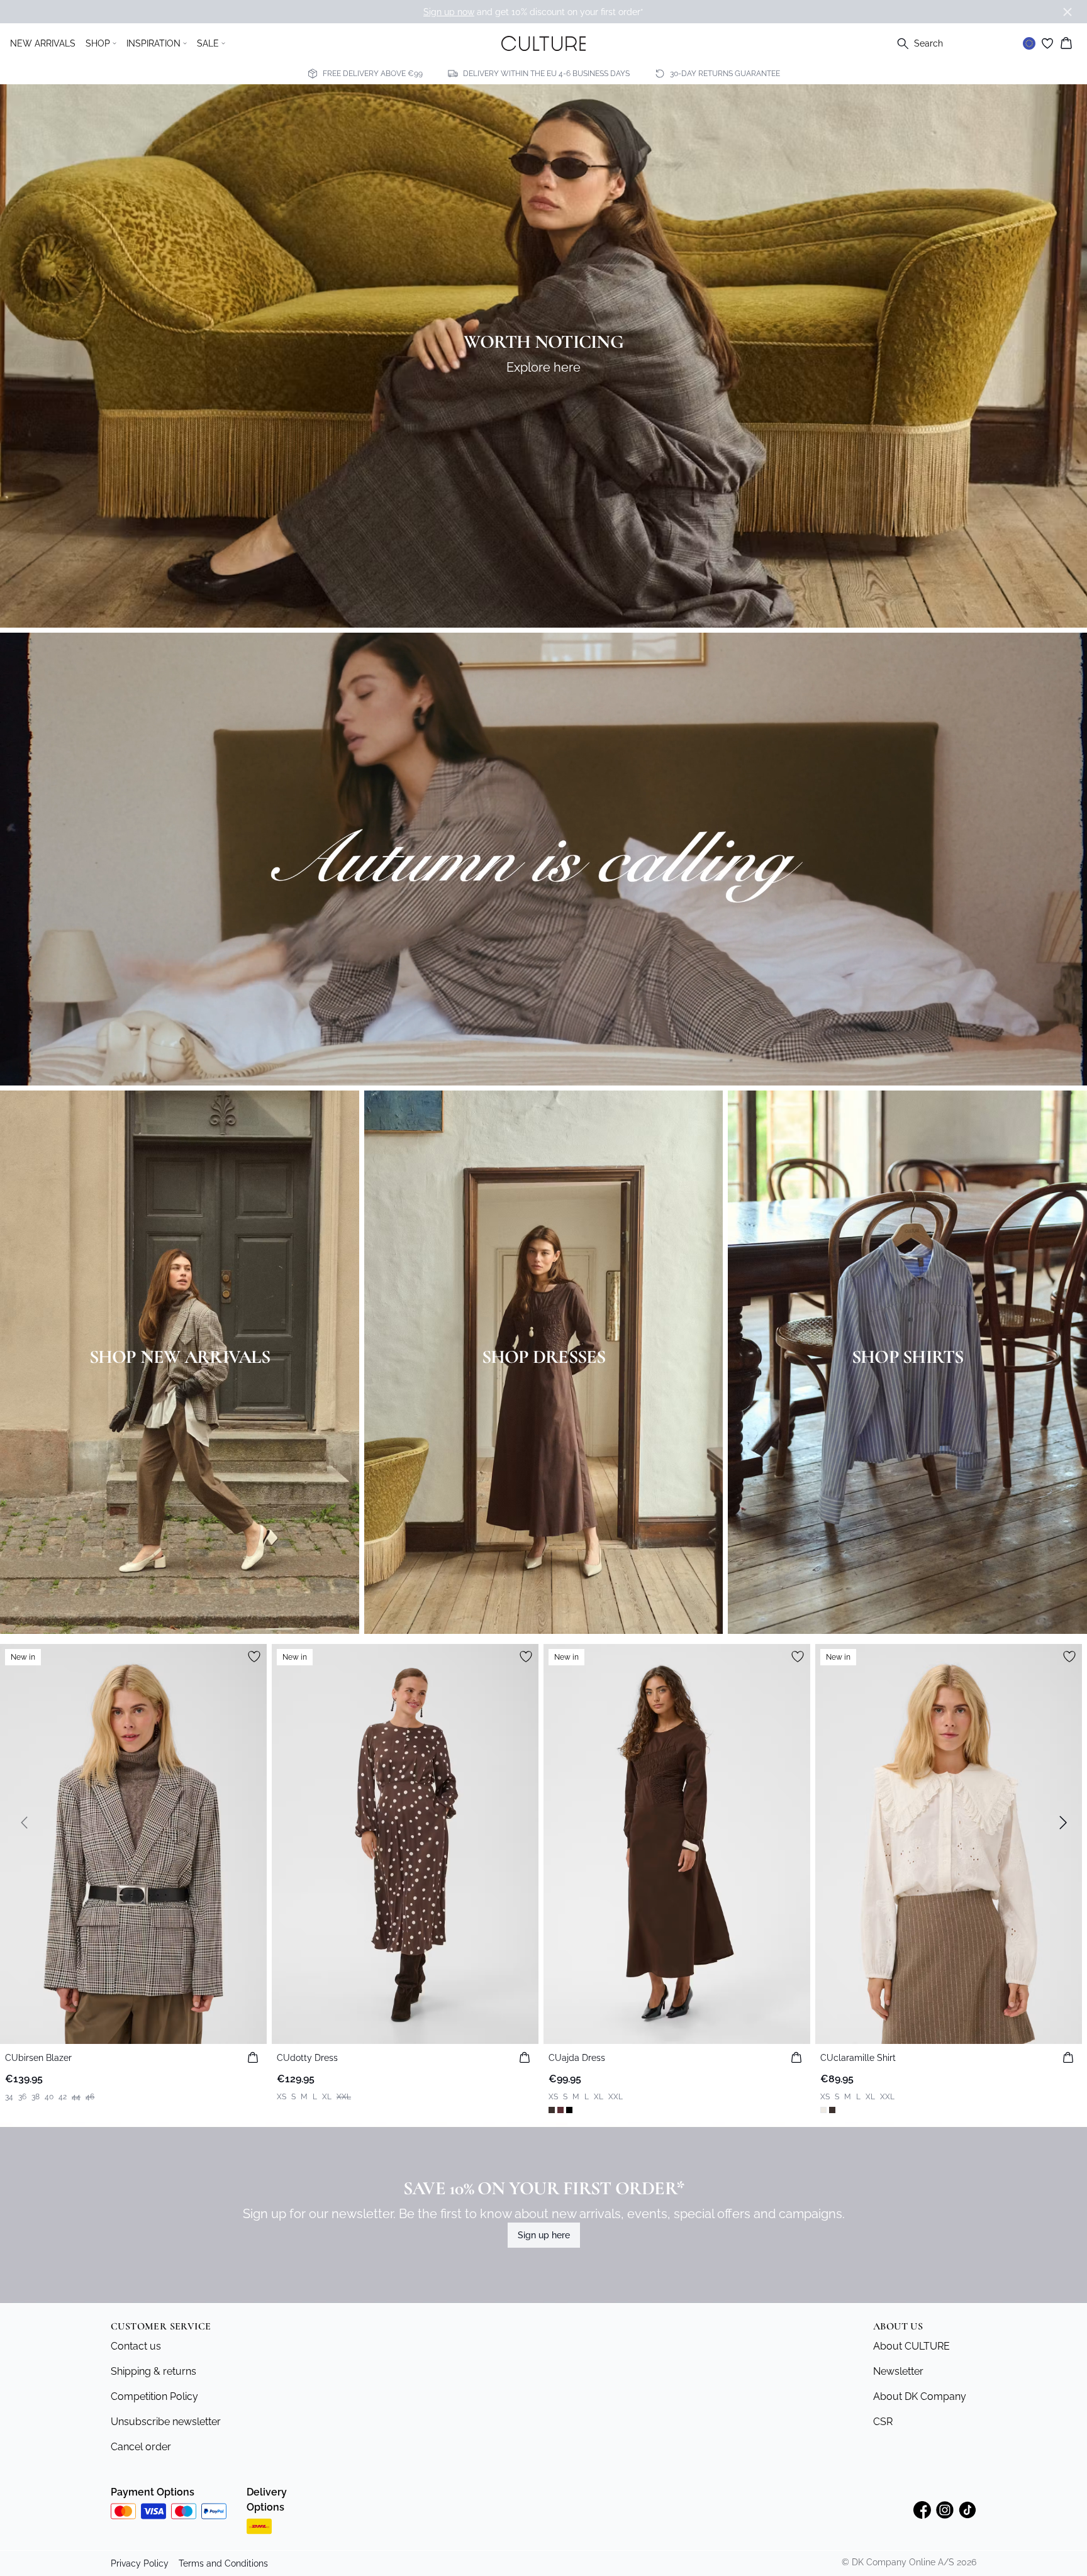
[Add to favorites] (254, 1657)
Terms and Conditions (223, 2563)
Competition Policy (154, 2396)
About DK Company (920, 2396)
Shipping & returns (153, 2371)
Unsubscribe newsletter (166, 2422)
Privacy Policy (140, 2563)
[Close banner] (1067, 12)
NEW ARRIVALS (43, 43)
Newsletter (898, 2371)
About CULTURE (911, 2346)
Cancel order (141, 2447)
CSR (883, 2422)
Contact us (136, 2346)
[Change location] (1029, 43)
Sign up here (544, 2235)
